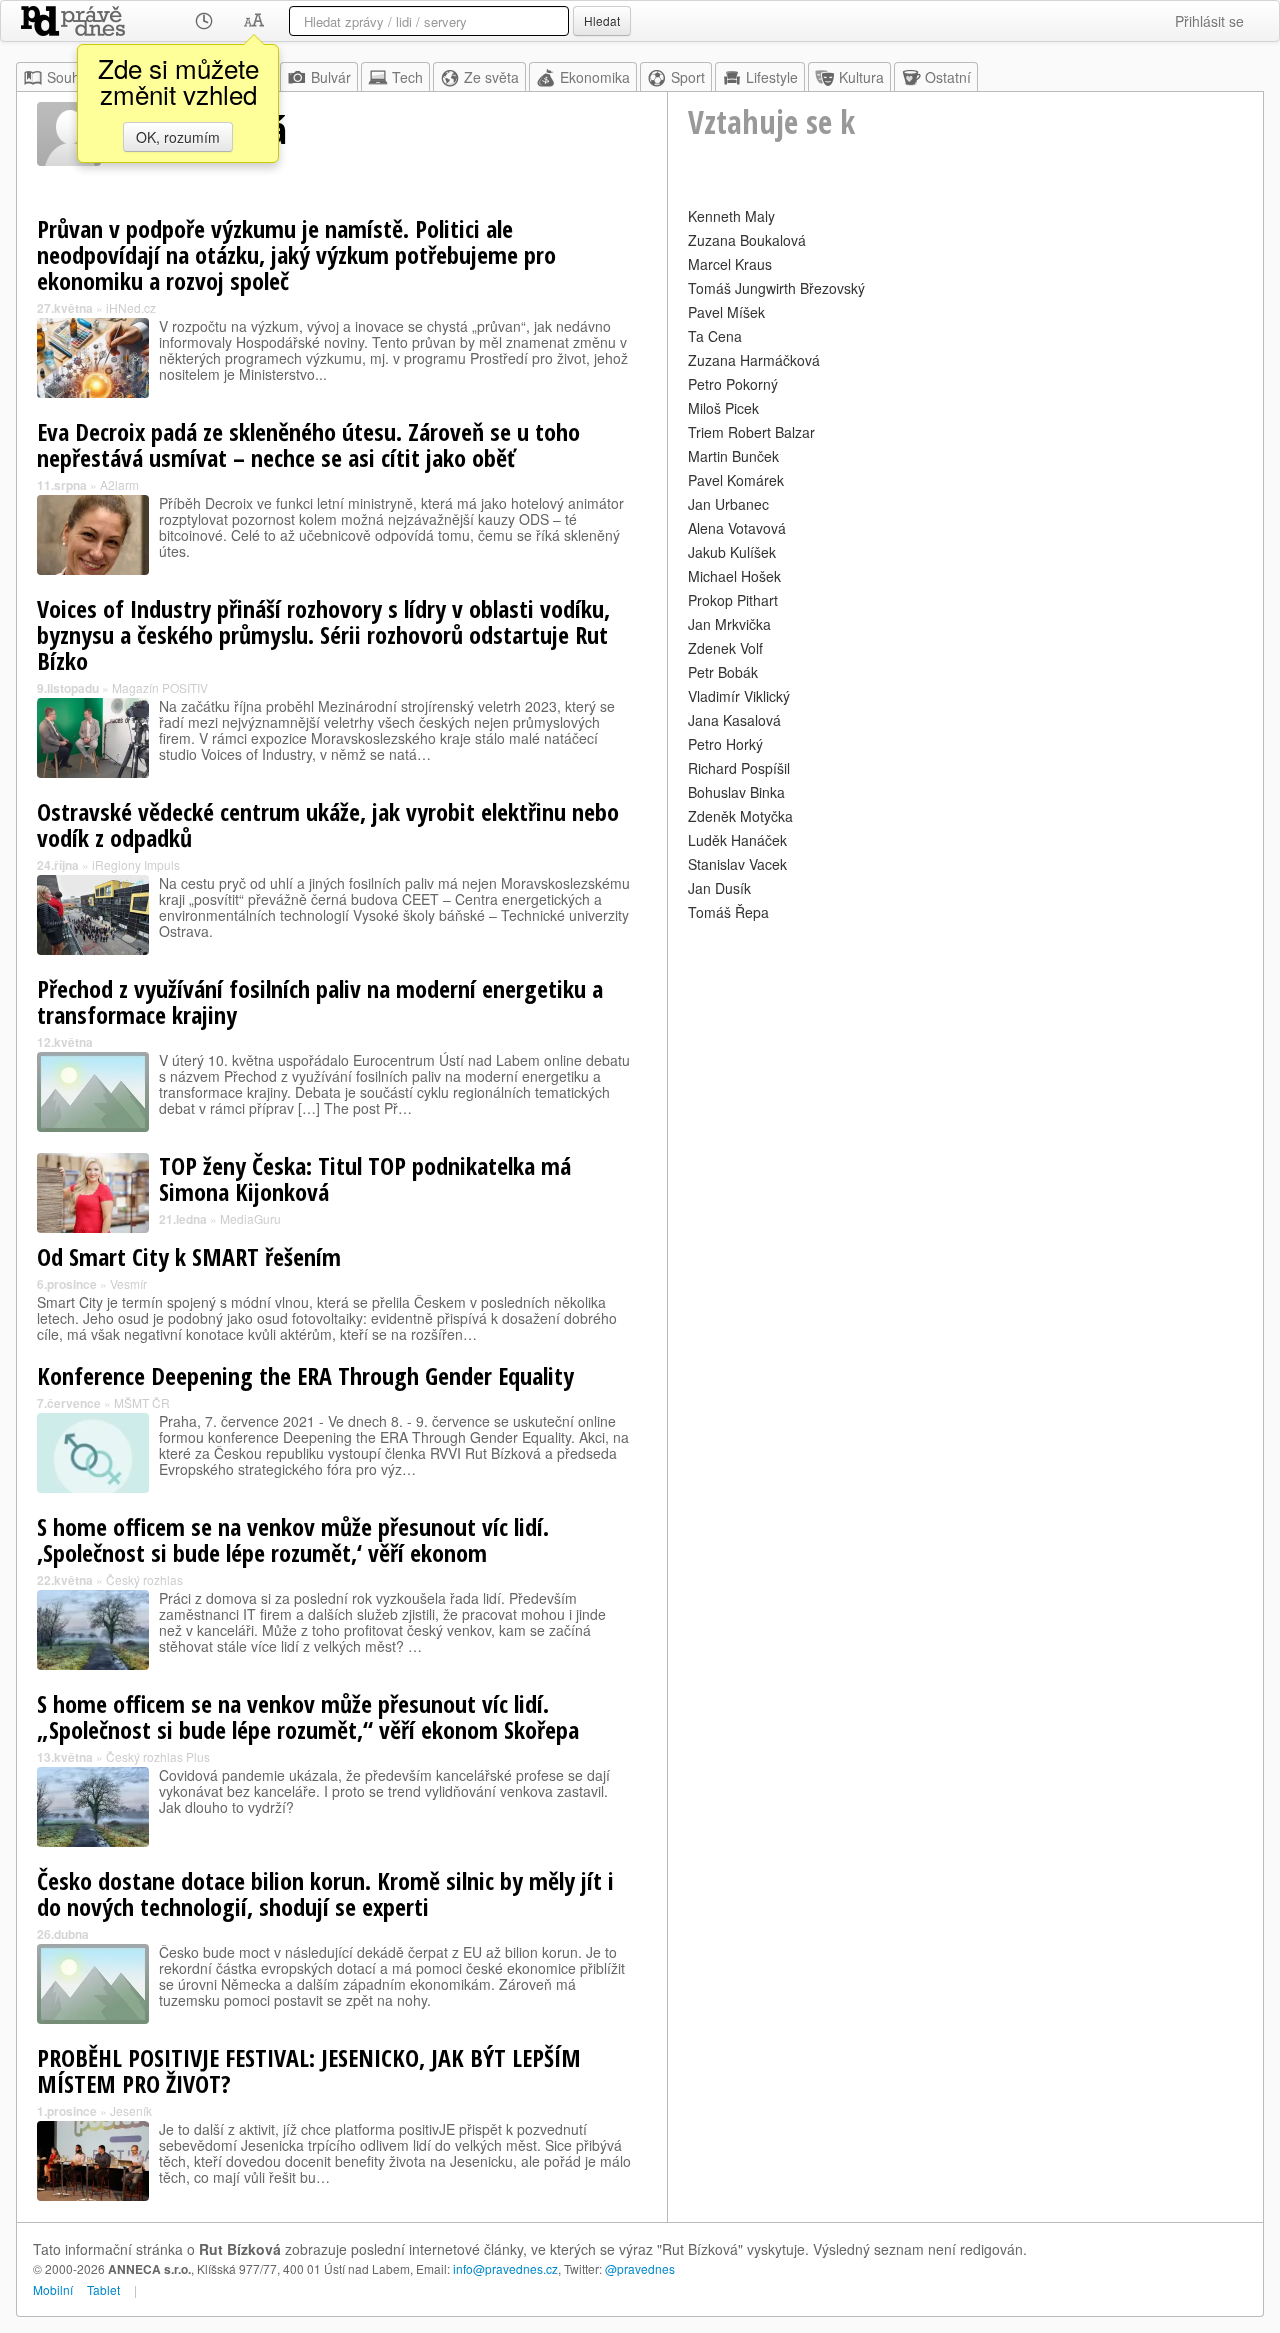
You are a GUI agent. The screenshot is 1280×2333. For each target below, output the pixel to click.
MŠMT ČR (142, 1402)
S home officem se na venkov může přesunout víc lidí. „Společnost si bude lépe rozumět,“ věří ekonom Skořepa (308, 1716)
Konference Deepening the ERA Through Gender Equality (305, 1375)
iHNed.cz (131, 307)
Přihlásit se (1209, 21)
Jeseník (131, 2110)
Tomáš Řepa (728, 912)
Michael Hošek (734, 576)
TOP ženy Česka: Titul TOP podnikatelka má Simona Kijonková (365, 1178)
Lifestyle (772, 77)
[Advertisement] (965, 1066)
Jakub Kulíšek (732, 552)
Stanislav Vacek (737, 864)
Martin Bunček (733, 456)
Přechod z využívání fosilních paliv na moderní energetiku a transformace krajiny (320, 1001)
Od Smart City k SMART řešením (189, 1256)
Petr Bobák (723, 672)
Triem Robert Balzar (751, 432)
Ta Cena (715, 336)
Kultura (861, 77)
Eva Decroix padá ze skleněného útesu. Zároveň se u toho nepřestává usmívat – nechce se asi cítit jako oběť (308, 444)
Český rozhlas (144, 1579)
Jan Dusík (719, 888)
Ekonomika (595, 77)
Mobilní (53, 2289)
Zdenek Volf (725, 648)
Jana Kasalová (734, 720)
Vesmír (128, 1283)
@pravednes (640, 2268)
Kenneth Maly (731, 216)
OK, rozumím (178, 137)
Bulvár (331, 77)
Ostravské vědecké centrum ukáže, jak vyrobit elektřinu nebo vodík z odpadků (328, 824)
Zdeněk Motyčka (740, 816)
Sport (688, 77)
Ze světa (491, 77)
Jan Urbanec (728, 504)
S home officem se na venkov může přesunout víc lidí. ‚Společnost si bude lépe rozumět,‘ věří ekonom (293, 1539)
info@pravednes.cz (505, 2268)
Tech (407, 77)
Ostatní (948, 77)
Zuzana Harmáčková (754, 360)
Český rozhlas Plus (158, 1756)
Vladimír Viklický (739, 696)
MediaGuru (250, 1218)
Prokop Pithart (733, 600)
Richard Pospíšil (739, 768)
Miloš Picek (723, 408)
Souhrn (70, 77)
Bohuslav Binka (736, 792)
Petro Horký (725, 744)
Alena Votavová (737, 528)
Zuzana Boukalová (747, 240)
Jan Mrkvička (729, 624)
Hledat (602, 20)
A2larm (119, 484)
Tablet (103, 2289)
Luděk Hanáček (737, 840)
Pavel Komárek (736, 480)
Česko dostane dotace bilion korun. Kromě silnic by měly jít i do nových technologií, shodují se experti (325, 1893)
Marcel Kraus (730, 264)
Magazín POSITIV (160, 687)
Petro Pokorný (733, 384)
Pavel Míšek (726, 312)
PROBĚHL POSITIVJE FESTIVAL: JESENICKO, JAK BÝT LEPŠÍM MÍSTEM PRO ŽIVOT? (309, 2070)
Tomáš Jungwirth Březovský (776, 288)
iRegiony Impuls (136, 864)
